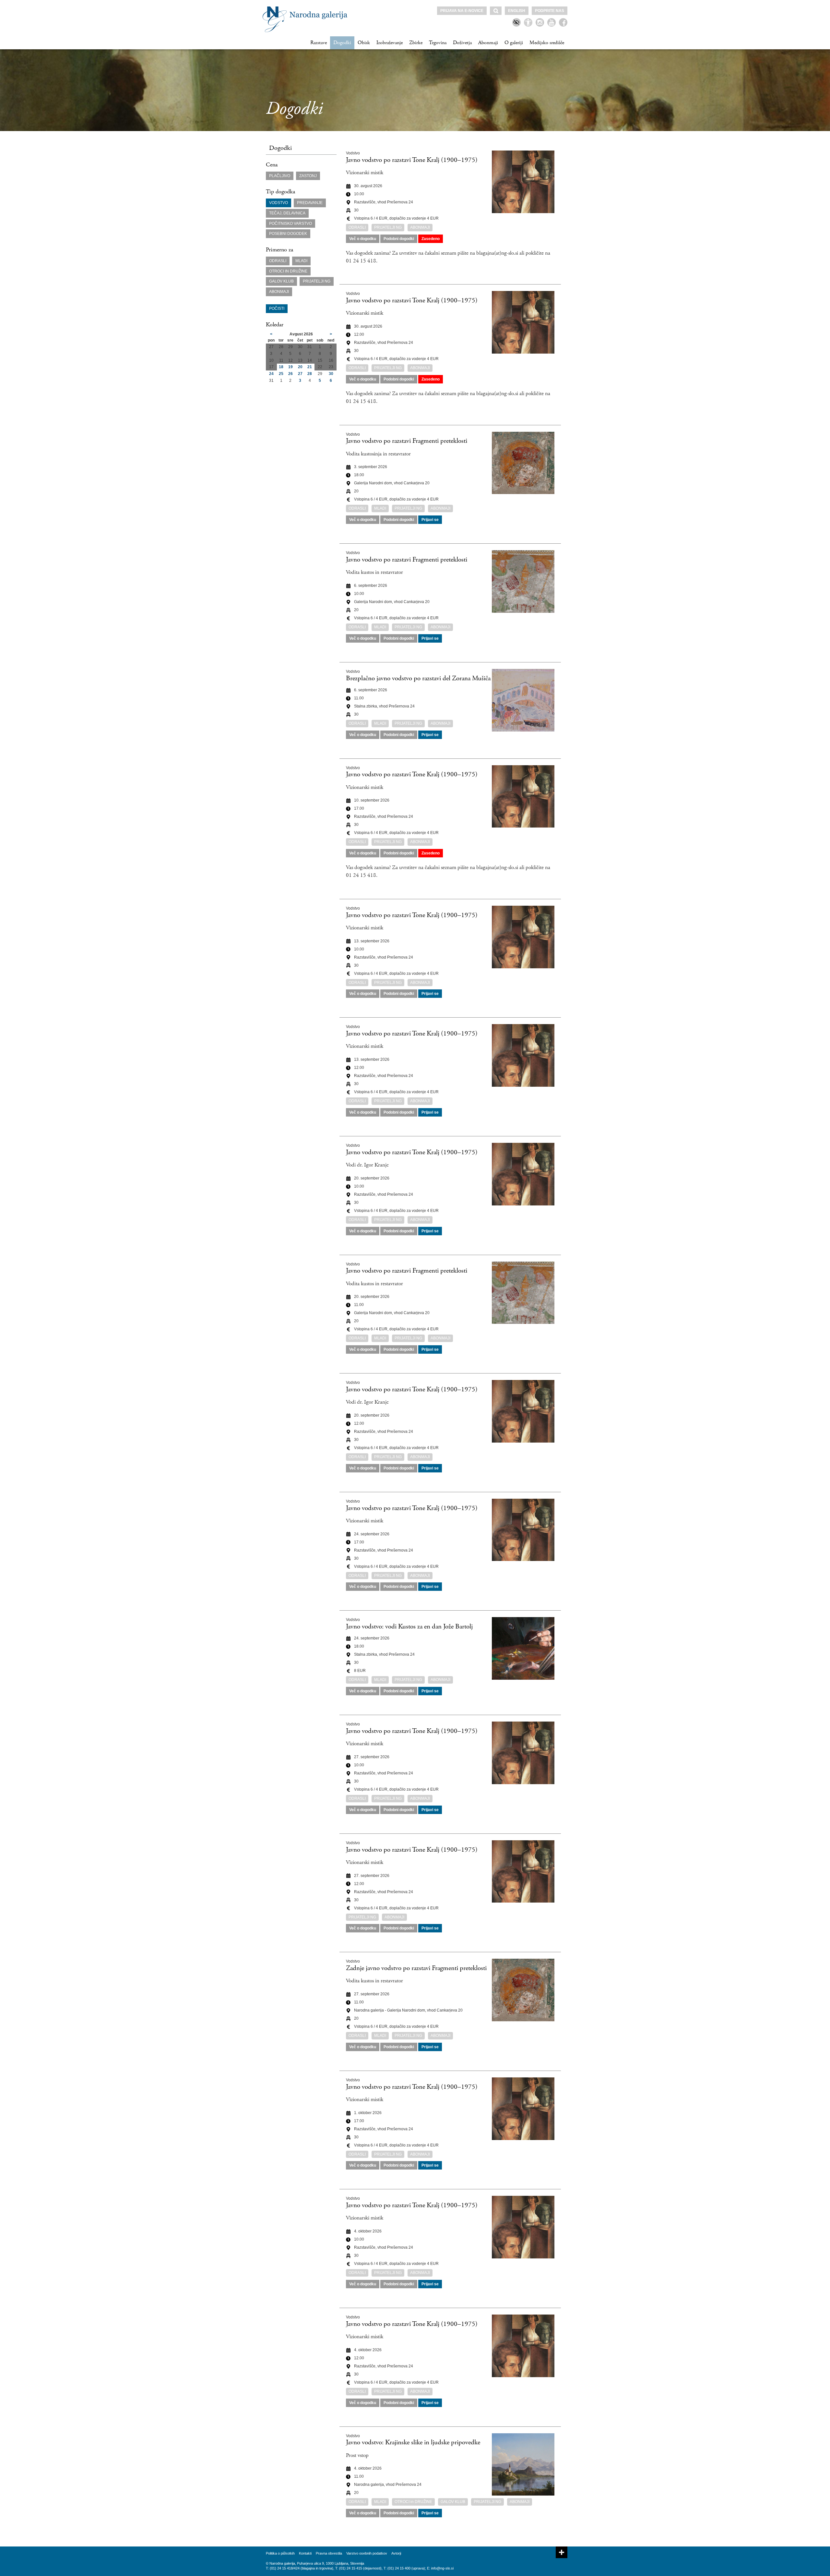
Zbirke (416, 43)
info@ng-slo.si (442, 2568)
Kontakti (305, 2553)
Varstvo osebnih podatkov (367, 2553)
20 (300, 367)
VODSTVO (279, 203)
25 (281, 374)
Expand (562, 2552)
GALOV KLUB (281, 281)
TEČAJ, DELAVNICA (287, 213)
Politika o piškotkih (280, 2553)
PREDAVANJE (310, 203)
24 (271, 374)
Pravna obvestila (329, 2553)
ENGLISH (517, 11)
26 (290, 374)
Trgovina (438, 43)
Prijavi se (430, 520)
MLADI (301, 261)
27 (300, 374)
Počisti (277, 308)
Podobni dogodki (399, 239)
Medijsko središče (547, 43)
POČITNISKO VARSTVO (290, 224)
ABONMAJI (279, 292)
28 (310, 374)
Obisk (364, 43)
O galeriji (514, 43)
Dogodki (342, 43)
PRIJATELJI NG (317, 281)
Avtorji (396, 2553)
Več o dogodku (363, 239)
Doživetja (462, 43)
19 (290, 367)
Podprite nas (550, 11)
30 (331, 374)
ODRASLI (278, 261)
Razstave (319, 43)
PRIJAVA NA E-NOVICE (462, 11)
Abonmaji (488, 43)
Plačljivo (280, 176)
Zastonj (308, 176)
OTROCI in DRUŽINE (288, 271)
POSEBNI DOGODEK (288, 234)
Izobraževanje (390, 43)
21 (310, 367)
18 (281, 367)
